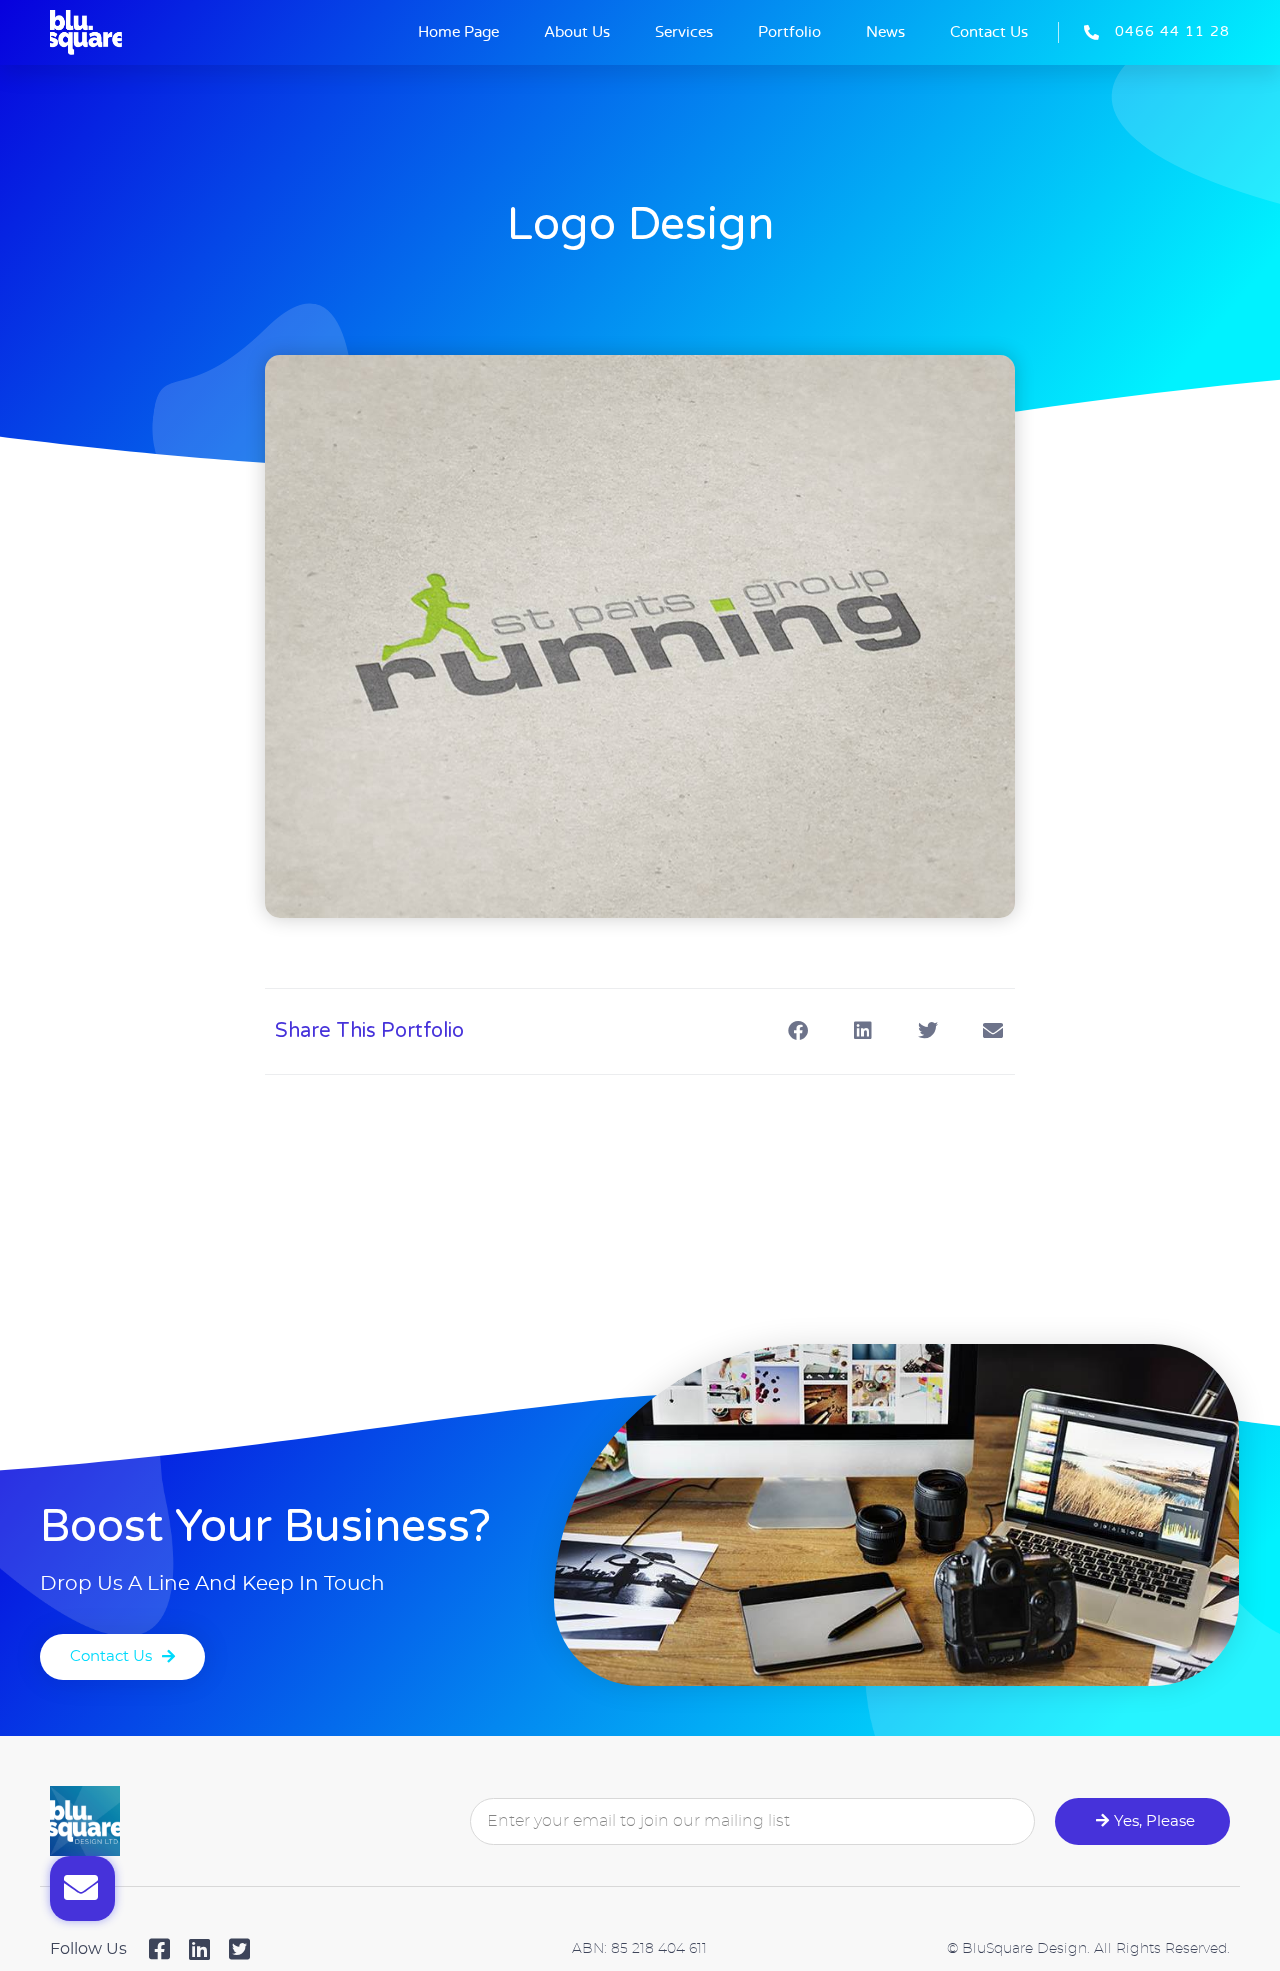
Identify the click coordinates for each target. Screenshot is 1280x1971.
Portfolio (789, 32)
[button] (797, 1031)
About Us (577, 32)
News (885, 32)
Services (684, 32)
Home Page (458, 32)
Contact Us (989, 32)
